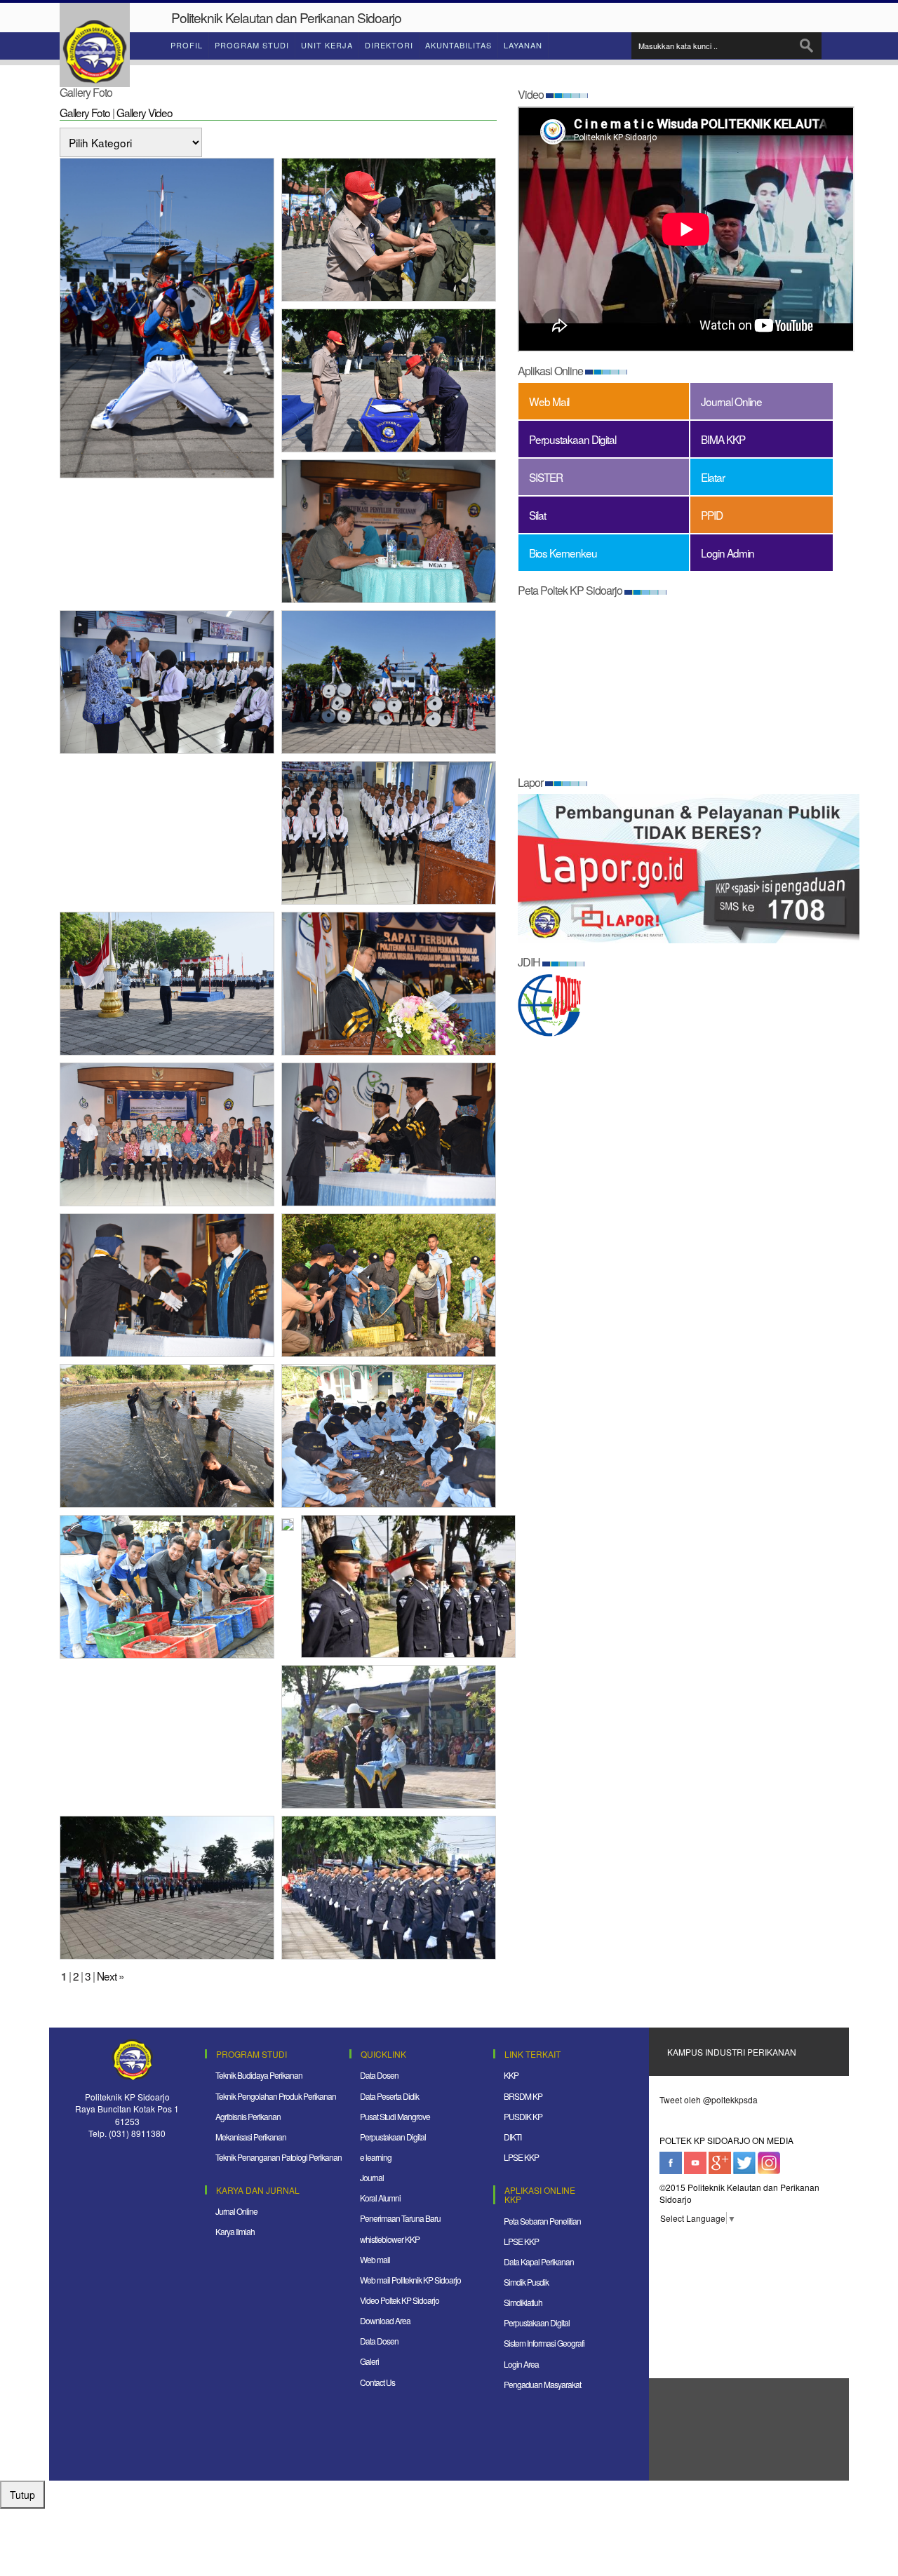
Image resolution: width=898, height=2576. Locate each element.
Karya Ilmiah (235, 2231)
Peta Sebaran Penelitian (542, 2221)
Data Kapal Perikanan (539, 2261)
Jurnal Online (236, 2211)
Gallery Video (145, 112)
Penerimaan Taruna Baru (400, 2218)
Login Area (521, 2364)
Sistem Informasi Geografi (544, 2343)
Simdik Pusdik (526, 2282)
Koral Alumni (380, 2198)
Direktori (389, 45)
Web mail (375, 2259)
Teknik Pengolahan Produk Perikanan (276, 2096)
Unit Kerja (327, 45)
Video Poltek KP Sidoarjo (400, 2300)
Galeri (369, 2361)
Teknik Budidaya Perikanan (259, 2075)
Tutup (22, 2495)
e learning (376, 2157)
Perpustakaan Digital (393, 2137)
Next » (110, 1976)
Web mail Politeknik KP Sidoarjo (410, 2280)
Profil (187, 45)
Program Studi (252, 45)
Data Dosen (379, 2075)
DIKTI (512, 2137)
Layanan (523, 45)
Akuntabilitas (458, 45)
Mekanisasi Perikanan (251, 2137)
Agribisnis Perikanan (248, 2116)
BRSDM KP (523, 2096)
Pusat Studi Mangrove (395, 2116)
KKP (511, 2075)
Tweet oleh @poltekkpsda (709, 2099)
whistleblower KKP (390, 2239)
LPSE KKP (521, 2157)
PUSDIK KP (523, 2116)
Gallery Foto (85, 112)
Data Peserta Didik (389, 2096)
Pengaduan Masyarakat (542, 2384)
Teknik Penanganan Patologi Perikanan (279, 2157)
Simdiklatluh (523, 2302)
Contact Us (377, 2382)
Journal (372, 2177)
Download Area (385, 2320)
